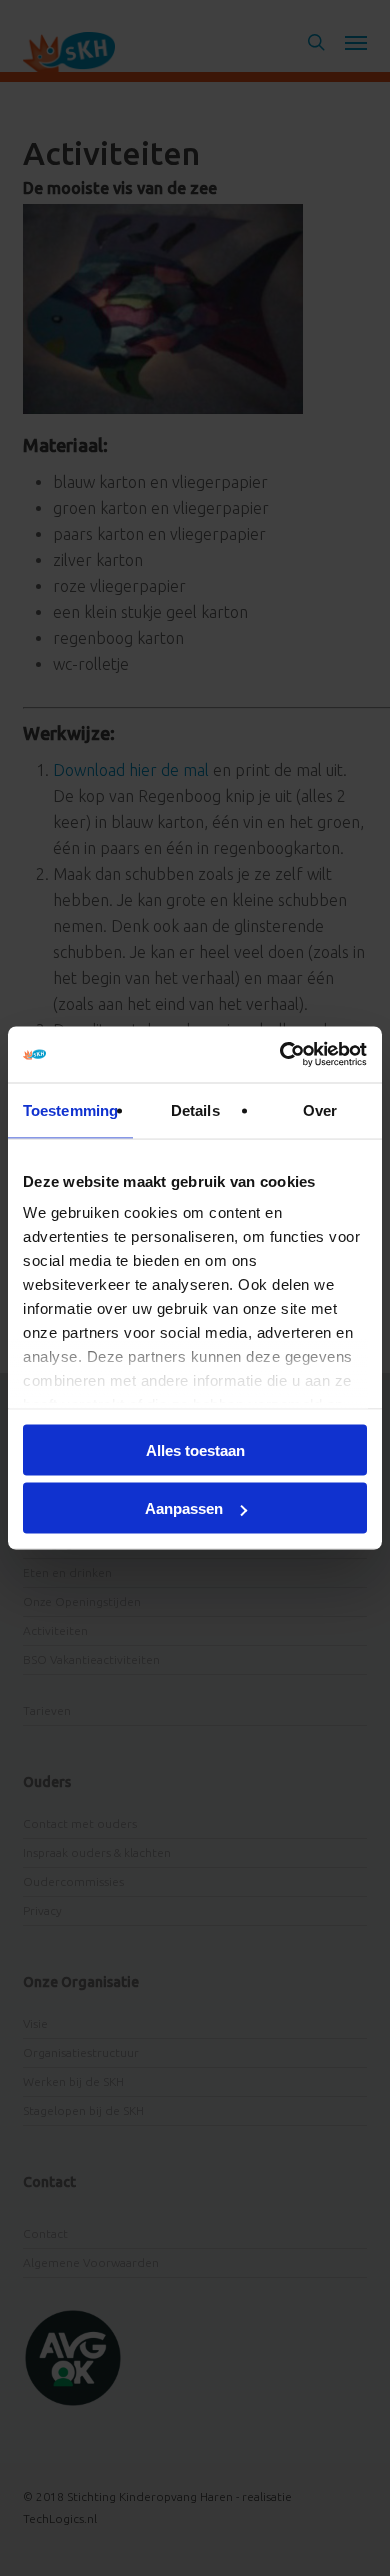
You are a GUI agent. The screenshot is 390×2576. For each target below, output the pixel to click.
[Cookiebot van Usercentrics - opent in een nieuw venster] (280, 1055)
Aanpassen (184, 1508)
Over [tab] (320, 1109)
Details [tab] (195, 1109)
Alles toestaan (195, 1449)
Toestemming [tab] (70, 1109)
